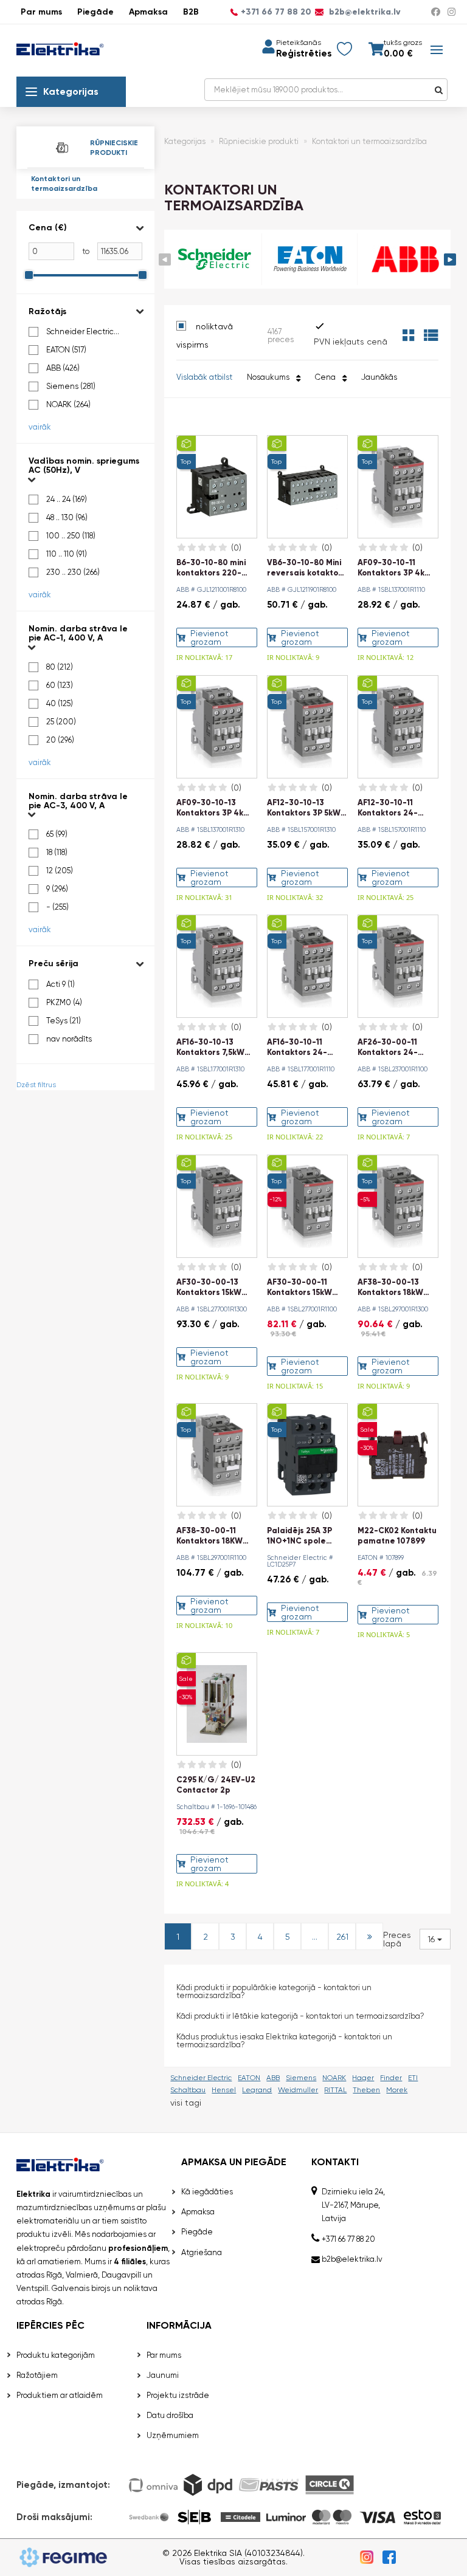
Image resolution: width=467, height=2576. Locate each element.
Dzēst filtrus (36, 1085)
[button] (85, 228)
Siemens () (71, 386)
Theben (366, 2090)
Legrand (257, 2090)
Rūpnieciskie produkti (259, 141)
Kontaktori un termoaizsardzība (64, 184)
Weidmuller (298, 2090)
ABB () (63, 368)
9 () (57, 889)
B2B (191, 12)
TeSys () (64, 1021)
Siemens (301, 2078)
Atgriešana (202, 2252)
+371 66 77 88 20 (276, 12)
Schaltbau (188, 2090)
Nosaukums (270, 377)
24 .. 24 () (67, 499)
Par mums (41, 12)
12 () (60, 871)
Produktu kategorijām (56, 2355)
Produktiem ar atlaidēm (60, 2395)
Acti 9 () (61, 984)
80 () (60, 667)
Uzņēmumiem (173, 2435)
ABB (273, 2078)
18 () (57, 852)
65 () (57, 834)
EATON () (66, 350)
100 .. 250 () (71, 536)
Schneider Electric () (80, 332)
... (315, 1937)
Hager (363, 2078)
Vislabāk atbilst (204, 377)
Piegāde (95, 12)
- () (57, 907)
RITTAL (335, 2090)
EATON (249, 2078)
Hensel (224, 2090)
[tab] (85, 252)
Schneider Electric (201, 2078)
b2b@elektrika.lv (364, 12)
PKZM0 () (64, 1002)
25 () (61, 722)
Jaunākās (379, 377)
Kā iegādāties (207, 2192)
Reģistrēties (304, 54)
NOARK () (68, 404)
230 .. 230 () (73, 572)
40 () (60, 703)
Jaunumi (163, 2375)
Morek (397, 2090)
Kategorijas (71, 91)
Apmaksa (148, 12)
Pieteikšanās (299, 43)
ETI (413, 2078)
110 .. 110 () (67, 554)
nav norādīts (69, 1039)
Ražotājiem (37, 2375)
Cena (327, 377)
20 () (60, 740)
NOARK (334, 2078)
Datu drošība (170, 2415)
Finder (391, 2078)
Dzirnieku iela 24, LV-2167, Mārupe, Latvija (353, 2205)
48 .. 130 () (67, 517)
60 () (60, 685)
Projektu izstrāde (178, 2395)
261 (342, 1937)
